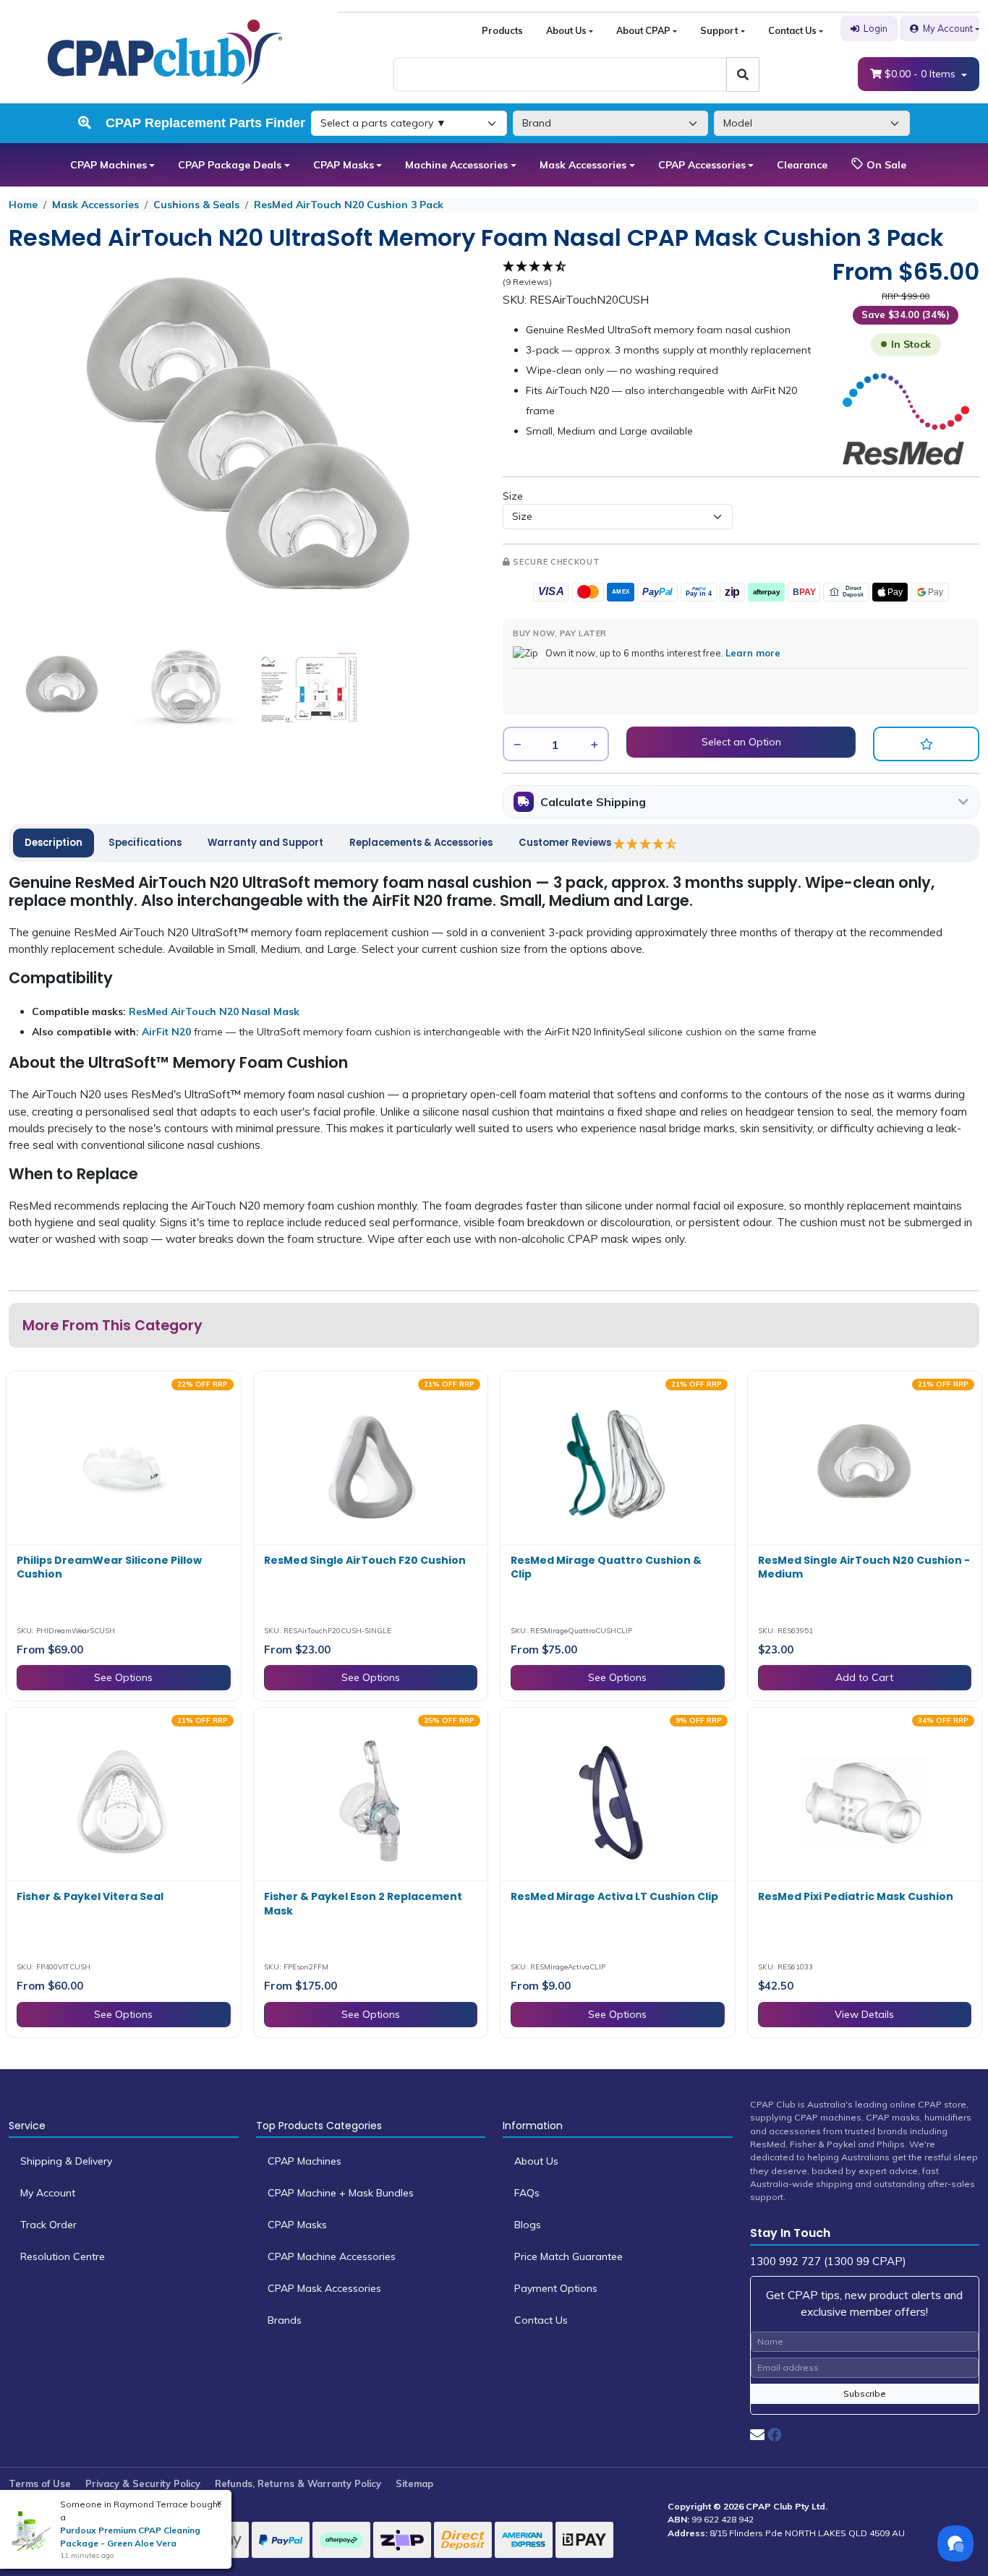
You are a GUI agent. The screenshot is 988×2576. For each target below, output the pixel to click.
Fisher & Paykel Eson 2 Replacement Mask (363, 1904)
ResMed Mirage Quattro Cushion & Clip (606, 1567)
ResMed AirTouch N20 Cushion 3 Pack (349, 205)
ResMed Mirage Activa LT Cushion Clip (614, 1896)
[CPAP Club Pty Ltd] (165, 51)
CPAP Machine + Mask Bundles (341, 2193)
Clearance (802, 165)
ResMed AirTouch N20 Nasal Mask (214, 1011)
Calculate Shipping (593, 802)
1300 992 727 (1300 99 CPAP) (828, 2261)
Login (876, 28)
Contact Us (792, 30)
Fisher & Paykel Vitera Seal (90, 1896)
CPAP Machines (108, 165)
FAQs (527, 2193)
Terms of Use (40, 2483)
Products (502, 30)
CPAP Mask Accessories (324, 2288)
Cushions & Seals (196, 205)
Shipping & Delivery (66, 2161)
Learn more (753, 653)
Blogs (528, 2225)
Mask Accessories (583, 165)
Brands (285, 2320)
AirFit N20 (166, 1032)
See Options (123, 1677)
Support (719, 30)
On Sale (885, 165)
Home (23, 205)
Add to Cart (864, 1677)
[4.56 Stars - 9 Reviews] (646, 844)
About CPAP (643, 30)
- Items (921, 74)
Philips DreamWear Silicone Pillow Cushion (109, 1567)
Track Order (48, 2225)
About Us (566, 30)
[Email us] (757, 2435)
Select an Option (741, 742)
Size (513, 496)
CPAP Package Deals (230, 165)
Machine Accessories (456, 165)
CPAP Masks (344, 165)
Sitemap (414, 2483)
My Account (948, 28)
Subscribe (865, 2393)
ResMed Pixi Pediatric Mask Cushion (856, 1896)
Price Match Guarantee (568, 2256)
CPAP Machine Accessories (332, 2256)
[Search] (743, 74)
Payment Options (556, 2288)
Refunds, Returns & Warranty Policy (298, 2483)
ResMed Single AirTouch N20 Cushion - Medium (864, 1567)
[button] (926, 744)
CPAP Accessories (702, 165)
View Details (864, 2014)
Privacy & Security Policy (143, 2483)
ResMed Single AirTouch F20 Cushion (365, 1560)
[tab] (54, 843)
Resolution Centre (63, 2256)
